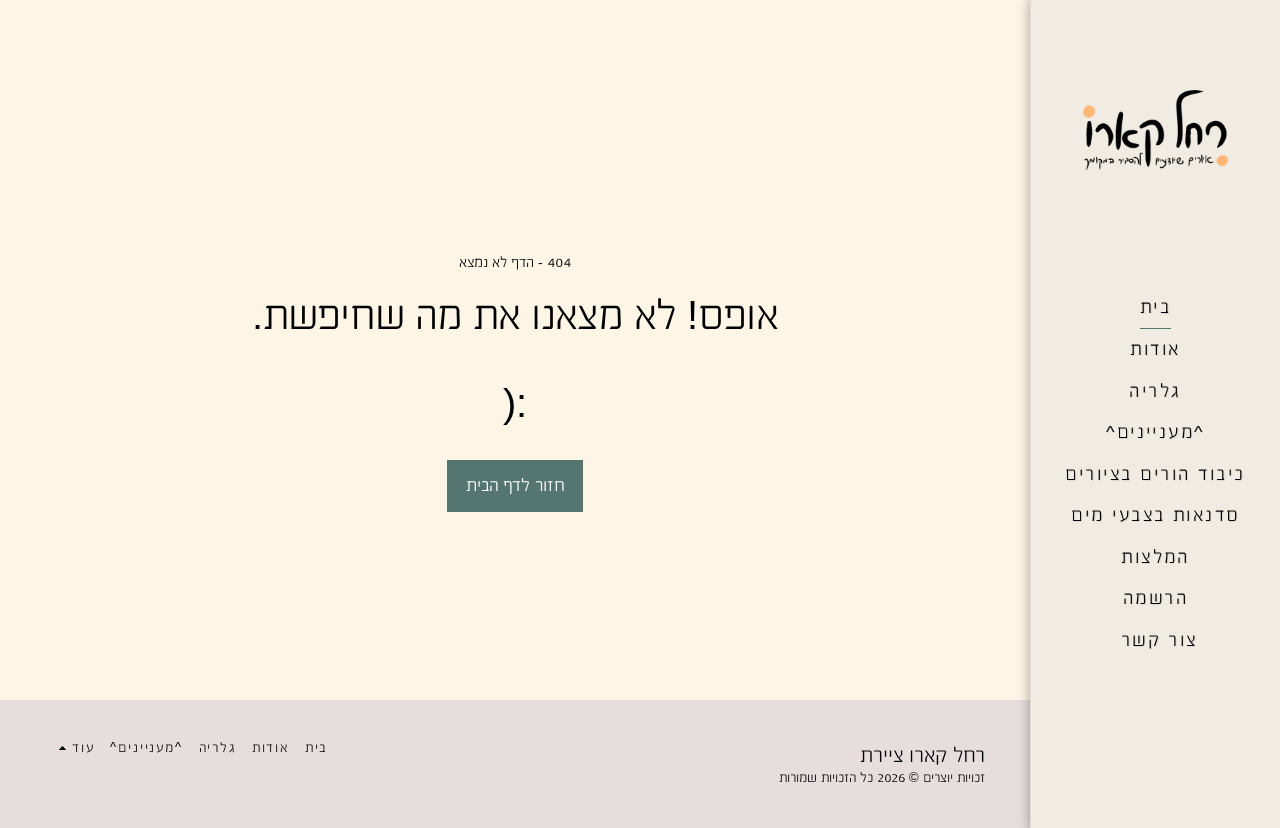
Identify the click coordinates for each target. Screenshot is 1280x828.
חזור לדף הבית (515, 485)
